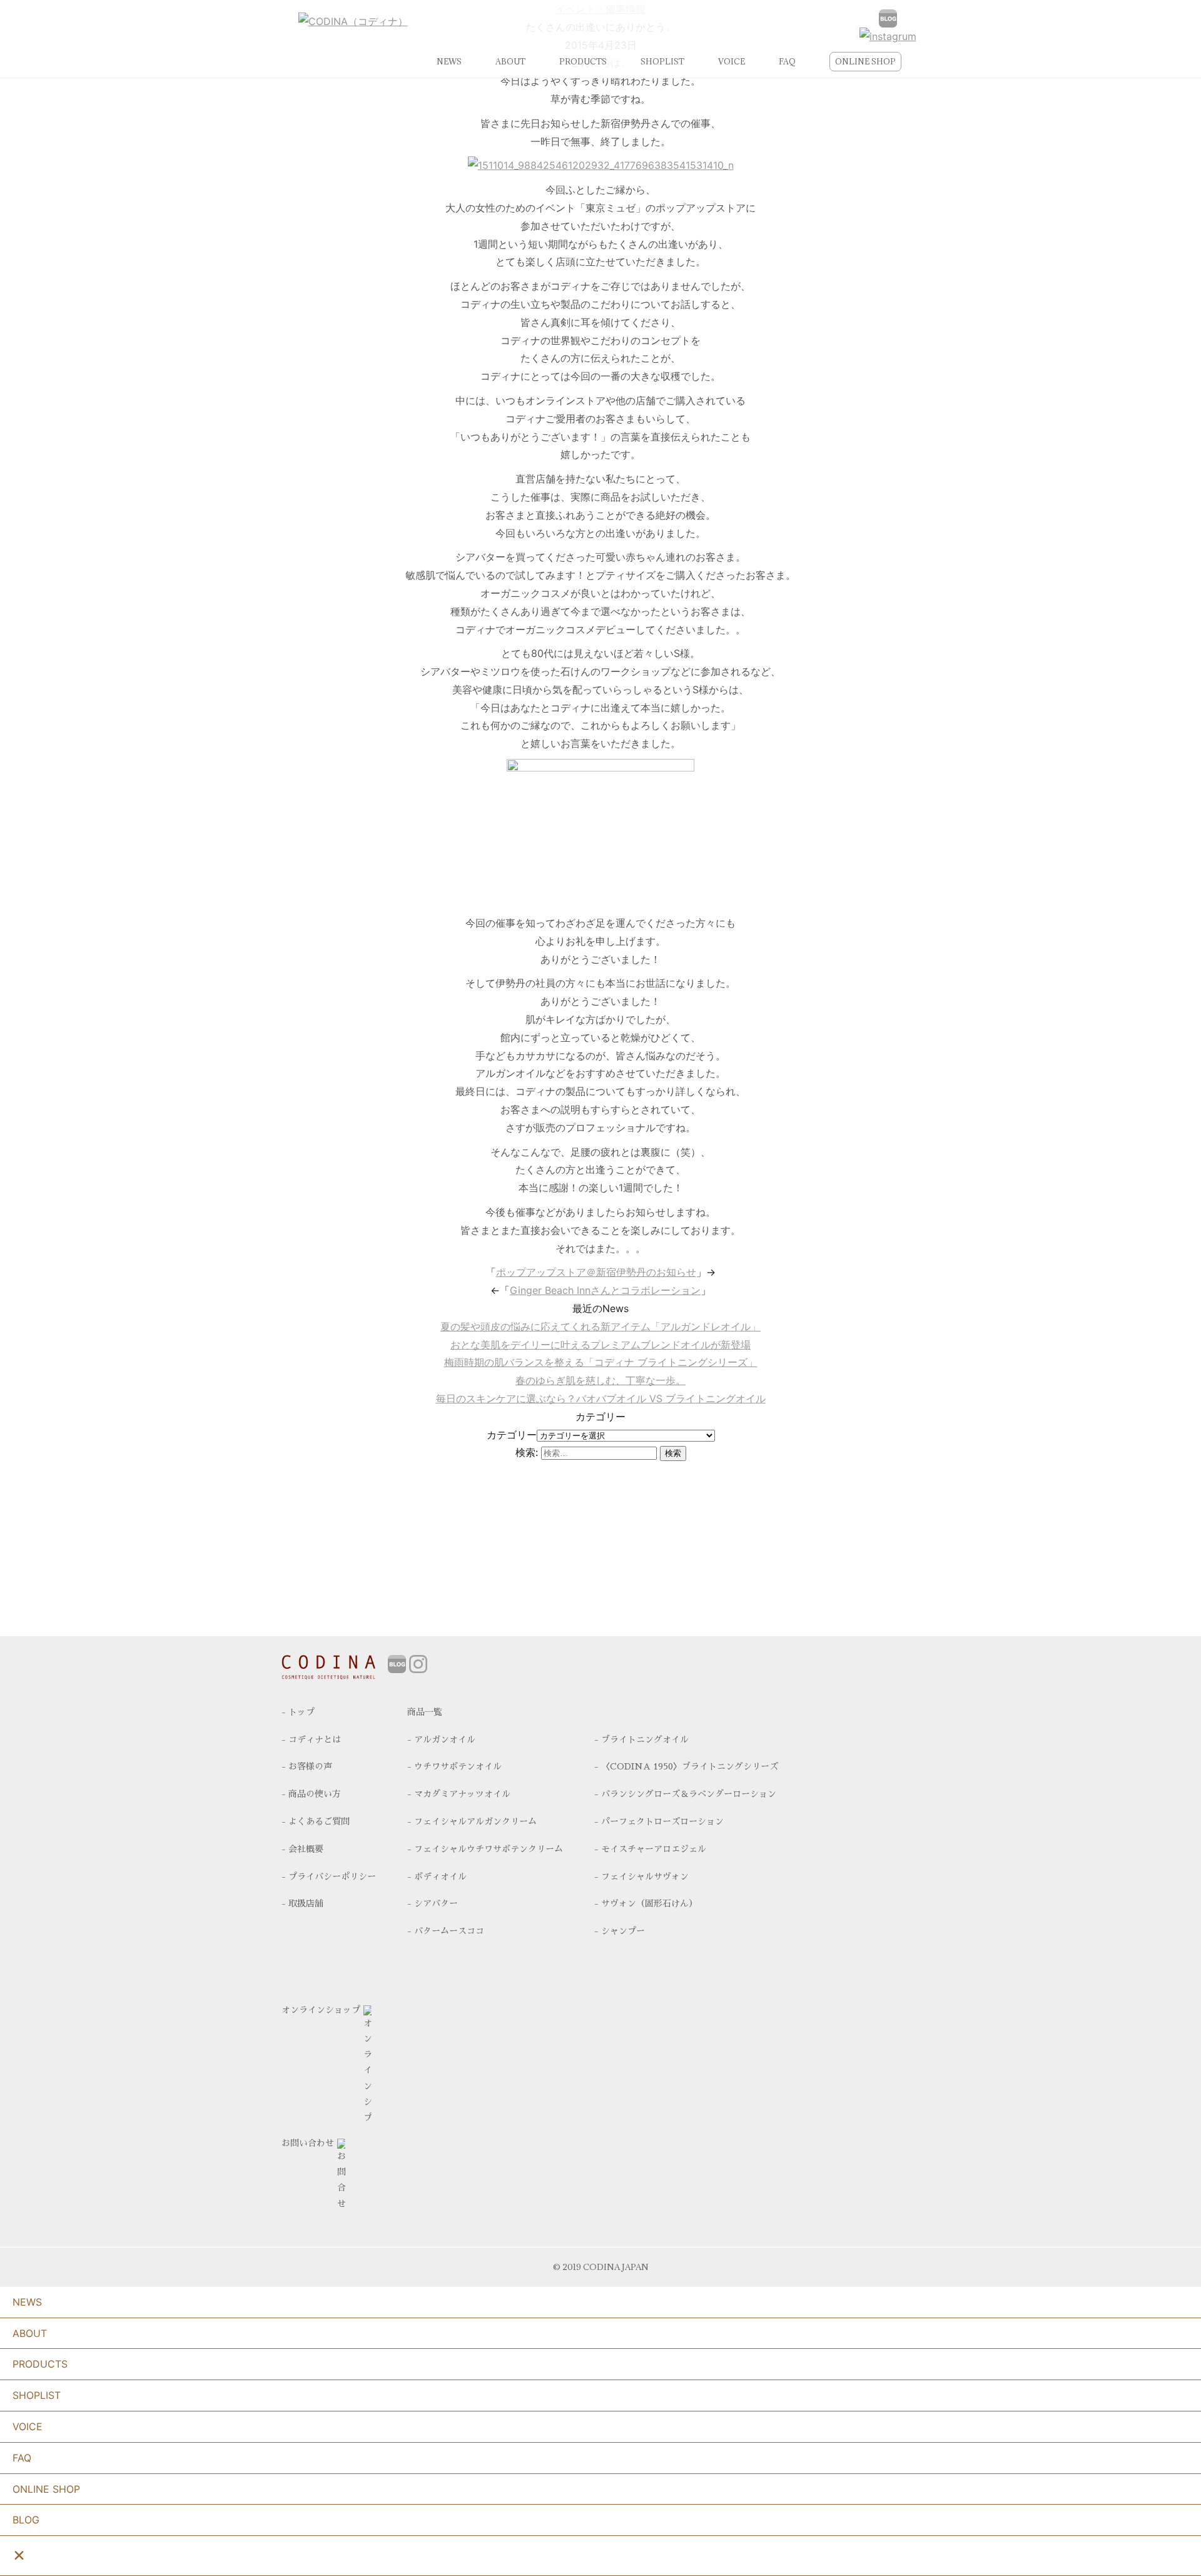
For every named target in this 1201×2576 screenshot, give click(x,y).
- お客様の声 (307, 1766)
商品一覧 (425, 1712)
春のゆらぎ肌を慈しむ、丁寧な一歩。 (600, 1380)
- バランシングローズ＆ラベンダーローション (685, 1794)
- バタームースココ (446, 1931)
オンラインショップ (321, 2010)
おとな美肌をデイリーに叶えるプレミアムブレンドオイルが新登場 (600, 1345)
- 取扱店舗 (302, 1903)
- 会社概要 (302, 1849)
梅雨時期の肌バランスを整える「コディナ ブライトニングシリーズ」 (601, 1362)
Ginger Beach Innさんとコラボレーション (605, 1290)
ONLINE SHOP (865, 61)
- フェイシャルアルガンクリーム (472, 1821)
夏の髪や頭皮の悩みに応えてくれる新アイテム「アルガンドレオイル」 (600, 1326)
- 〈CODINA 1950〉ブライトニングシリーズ (686, 1766)
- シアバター (433, 1903)
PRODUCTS (583, 61)
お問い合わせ (308, 2143)
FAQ (787, 61)
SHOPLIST (662, 61)
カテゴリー (512, 1435)
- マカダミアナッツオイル (459, 1794)
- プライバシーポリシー (329, 1876)
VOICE (732, 61)
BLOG (26, 2520)
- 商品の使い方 (311, 1794)
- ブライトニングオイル (641, 1739)
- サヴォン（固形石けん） (646, 1903)
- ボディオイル (437, 1876)
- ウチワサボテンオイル (454, 1766)
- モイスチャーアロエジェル (650, 1849)
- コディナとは (311, 1739)
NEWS (449, 61)
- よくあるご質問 (316, 1821)
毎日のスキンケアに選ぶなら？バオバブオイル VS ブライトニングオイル (601, 1398)
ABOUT (510, 61)
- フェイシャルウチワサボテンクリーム (485, 1849)
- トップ (298, 1712)
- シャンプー (620, 1931)
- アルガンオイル (441, 1739)
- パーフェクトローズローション (659, 1821)
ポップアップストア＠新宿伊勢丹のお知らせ (596, 1272)
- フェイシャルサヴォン (641, 1876)
